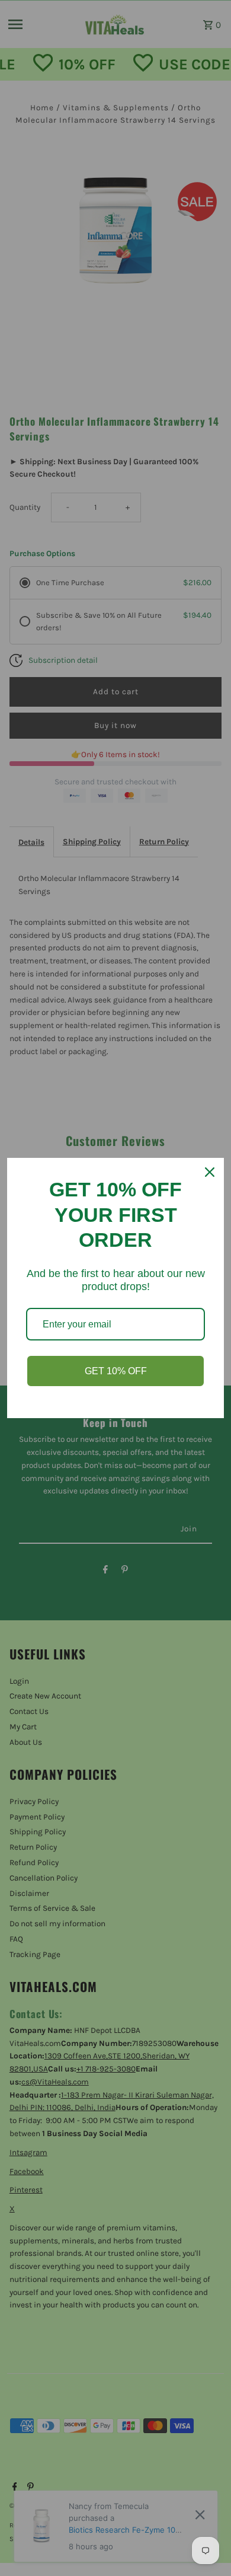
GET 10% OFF (116, 1371)
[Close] (210, 1172)
